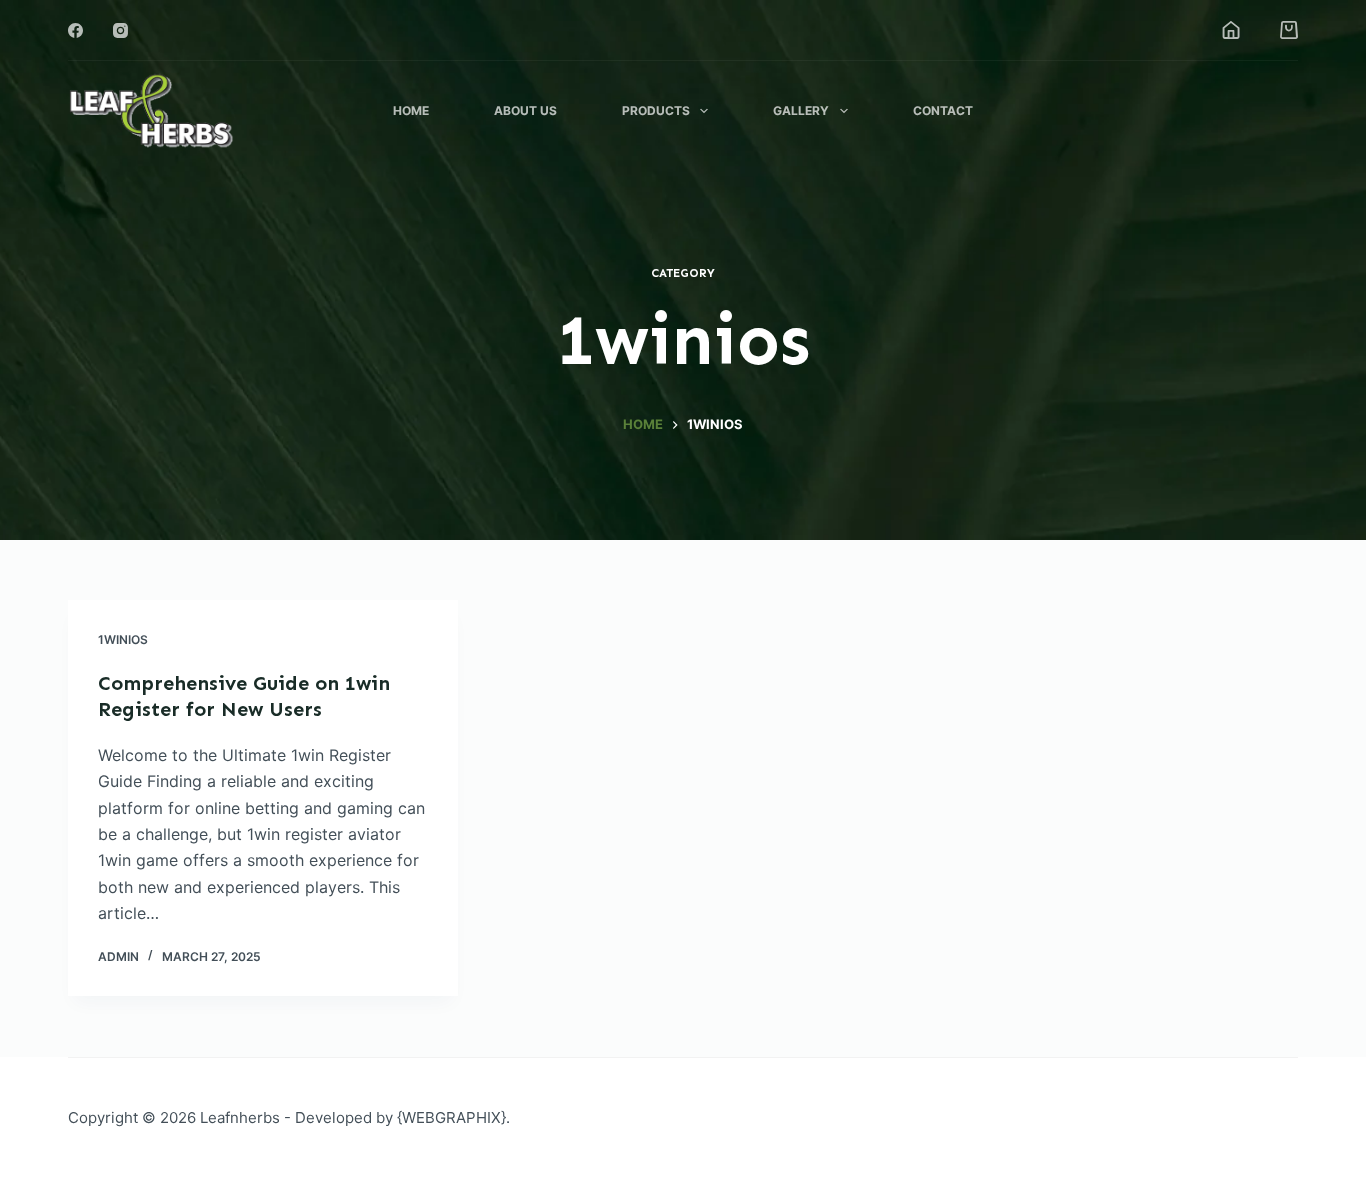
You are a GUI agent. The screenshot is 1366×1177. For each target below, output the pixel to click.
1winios (123, 639)
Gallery (801, 110)
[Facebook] (75, 30)
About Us (525, 110)
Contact (943, 110)
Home (411, 110)
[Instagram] (120, 30)
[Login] (1231, 30)
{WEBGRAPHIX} (451, 1117)
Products (656, 110)
